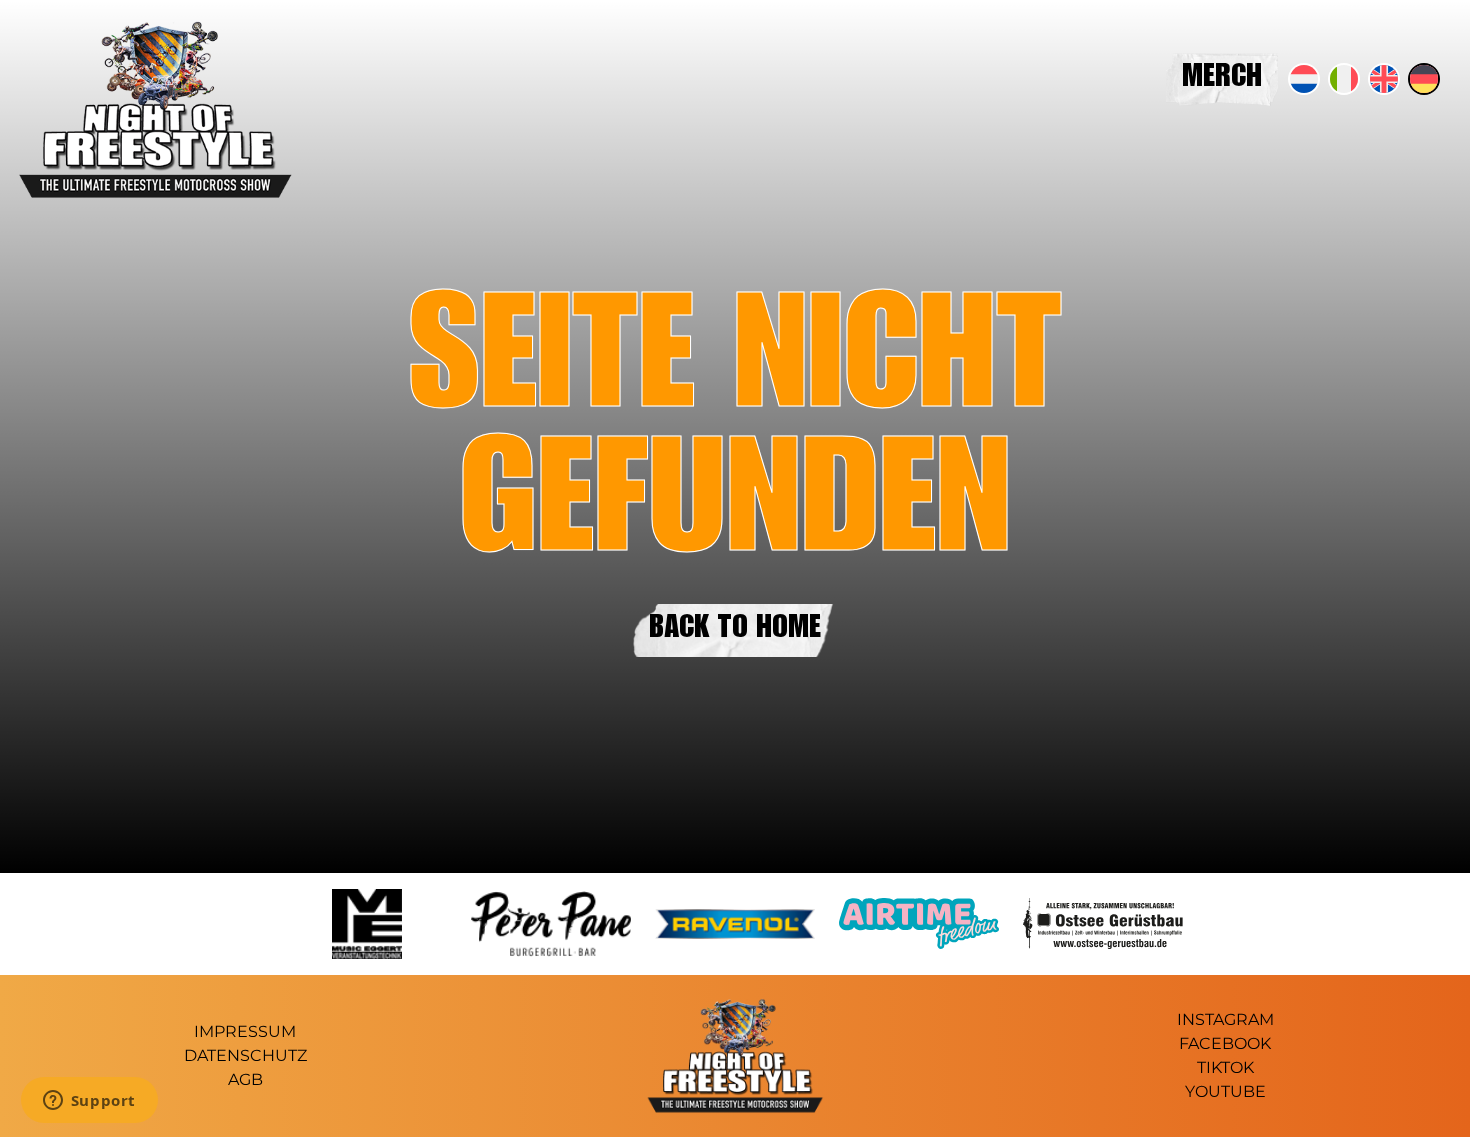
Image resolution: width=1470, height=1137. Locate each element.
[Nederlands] (1304, 79)
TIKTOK (1225, 1067)
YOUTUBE (1225, 1091)
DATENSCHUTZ (245, 1055)
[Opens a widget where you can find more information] (89, 1102)
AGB (245, 1079)
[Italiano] (1344, 79)
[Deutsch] (1424, 79)
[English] (1384, 79)
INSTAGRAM (1225, 1019)
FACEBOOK (1225, 1043)
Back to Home (735, 630)
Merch (1222, 79)
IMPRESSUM (245, 1031)
